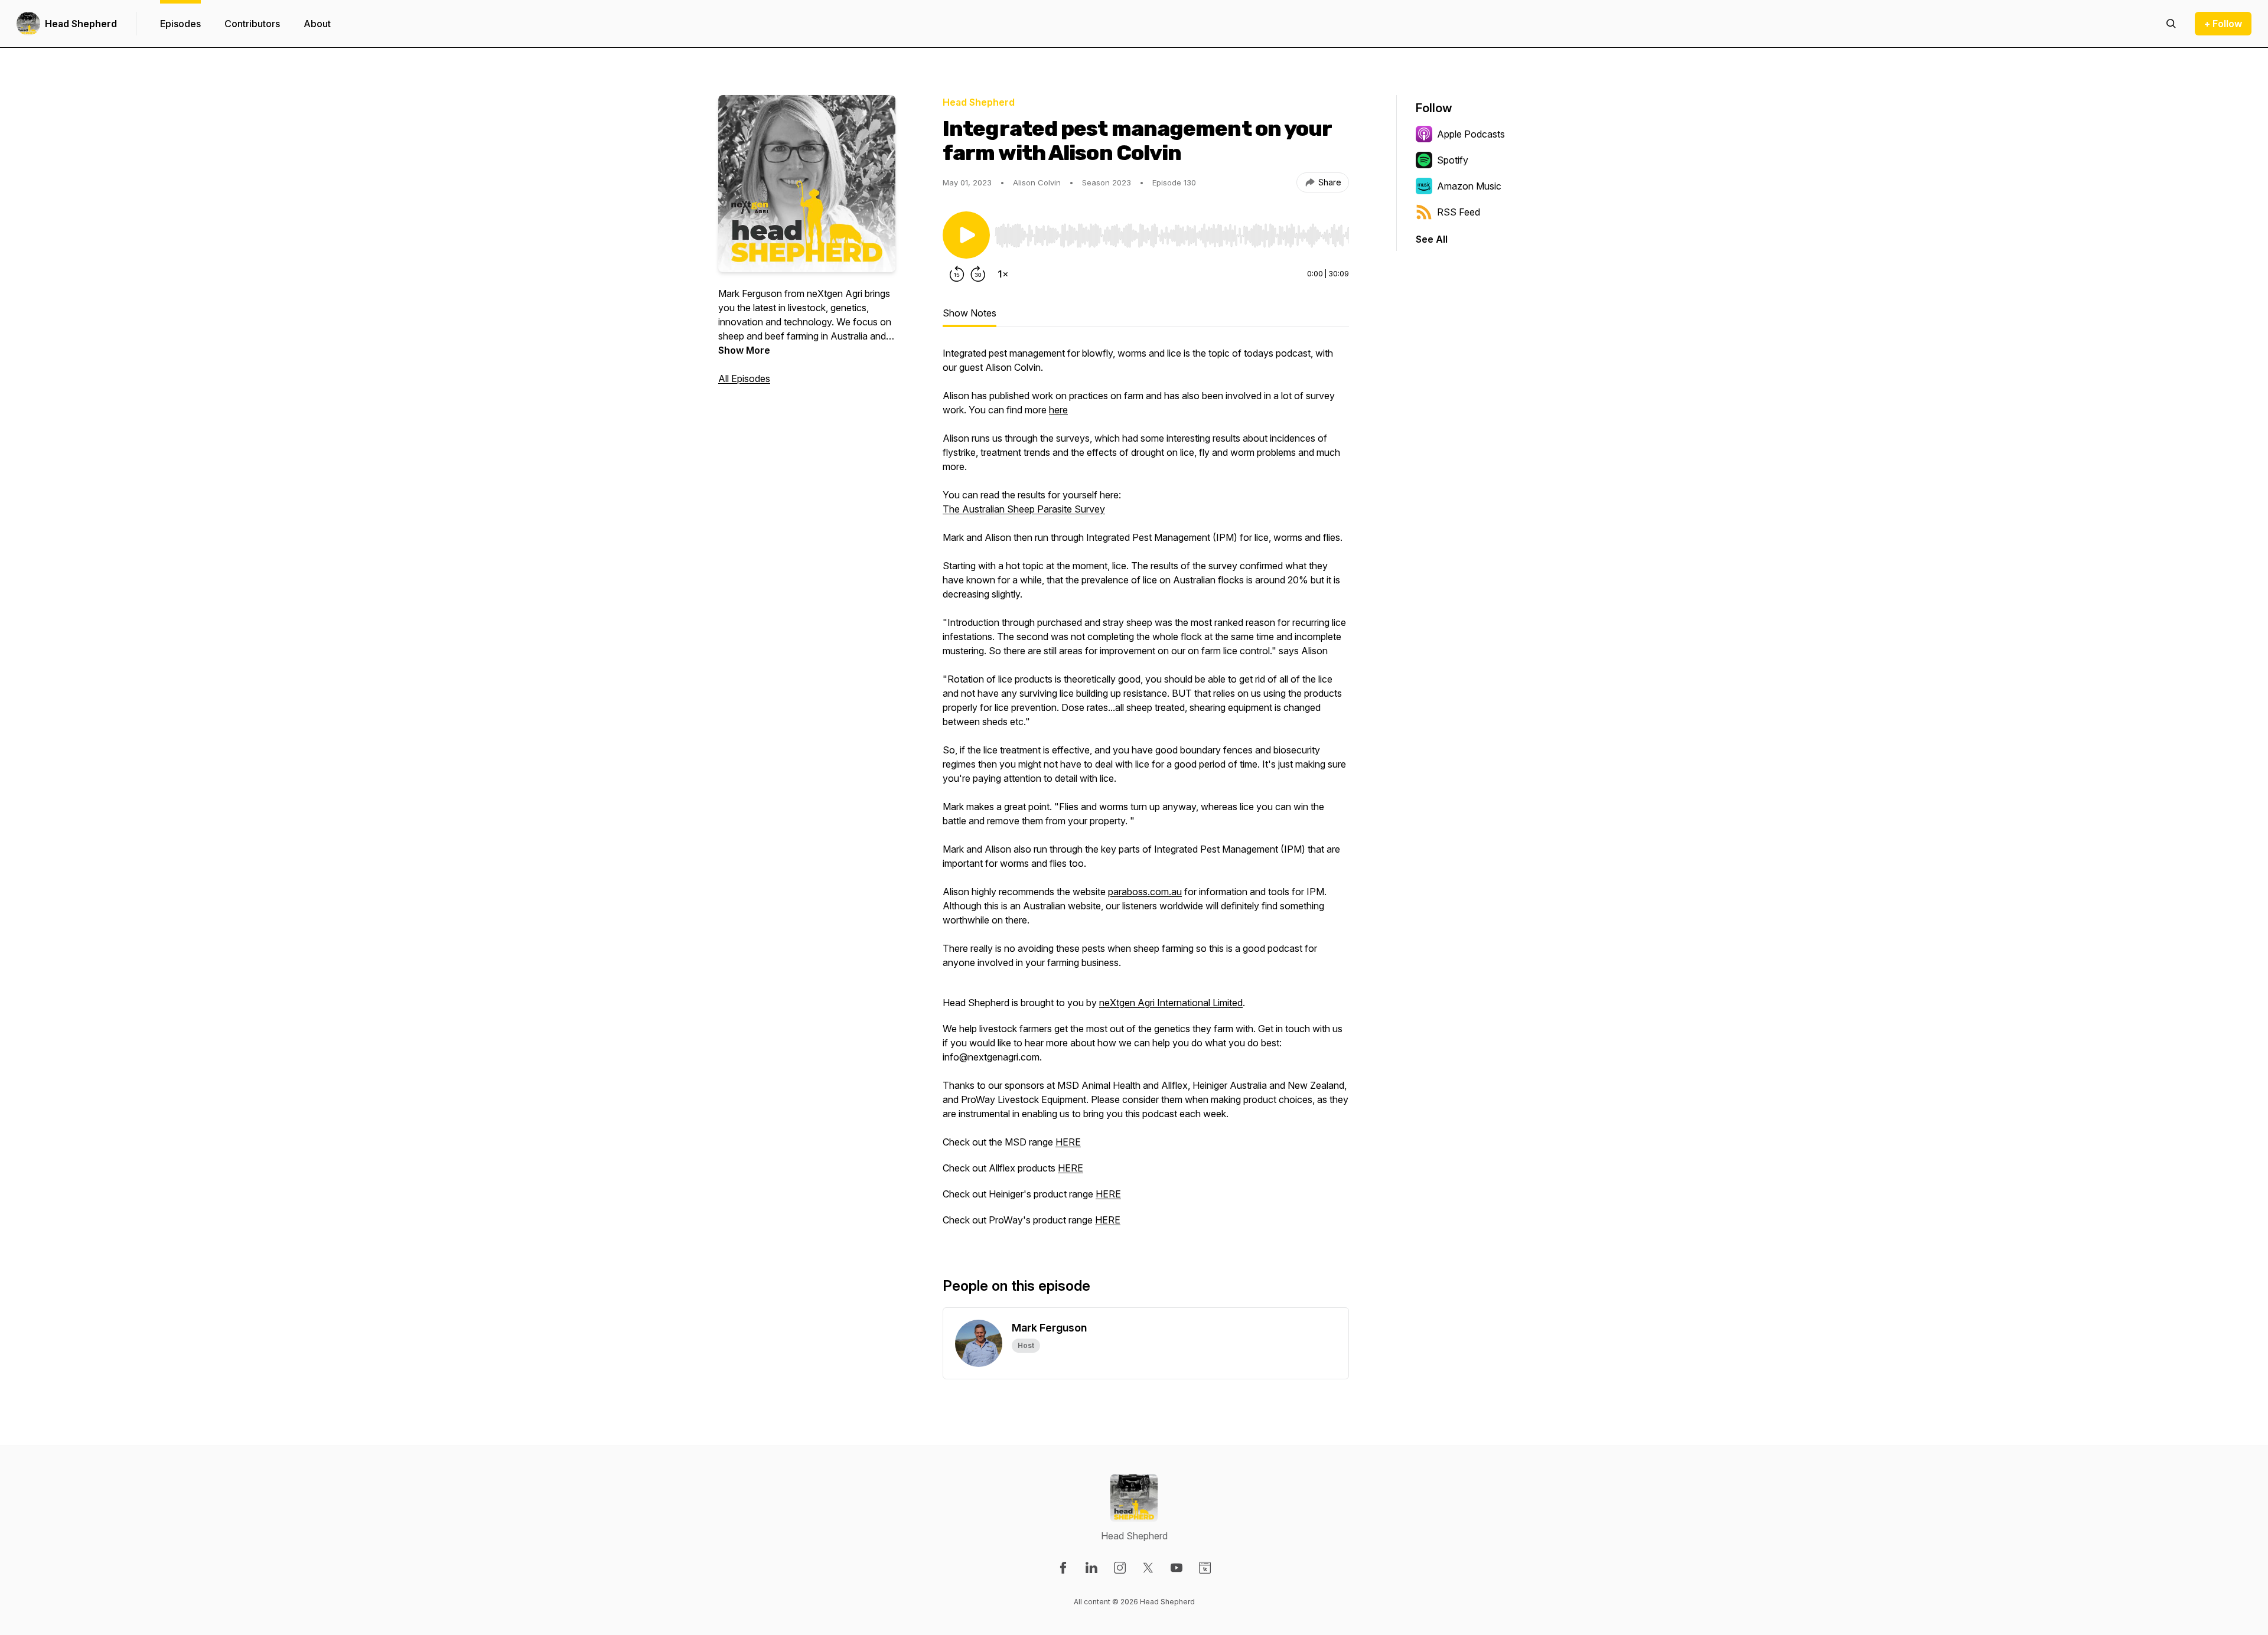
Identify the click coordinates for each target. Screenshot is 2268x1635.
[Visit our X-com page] (1148, 1568)
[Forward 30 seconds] (978, 274)
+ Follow (2223, 24)
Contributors (252, 24)
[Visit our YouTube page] (1177, 1568)
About (317, 24)
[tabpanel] (1146, 792)
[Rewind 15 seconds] (957, 274)
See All (1432, 239)
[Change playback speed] (1003, 274)
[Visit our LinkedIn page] (1091, 1568)
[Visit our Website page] (1205, 1568)
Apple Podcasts (1471, 134)
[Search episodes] (2171, 24)
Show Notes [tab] (970, 313)
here (1058, 410)
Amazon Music (1469, 186)
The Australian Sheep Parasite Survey (1024, 509)
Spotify (1453, 160)
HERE (1068, 1142)
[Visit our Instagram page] (1120, 1568)
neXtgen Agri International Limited (1171, 1003)
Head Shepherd (81, 24)
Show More (744, 350)
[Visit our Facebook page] (1063, 1568)
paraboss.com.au (1145, 892)
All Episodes (744, 378)
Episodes (180, 24)
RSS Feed (1459, 212)
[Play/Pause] (966, 235)
